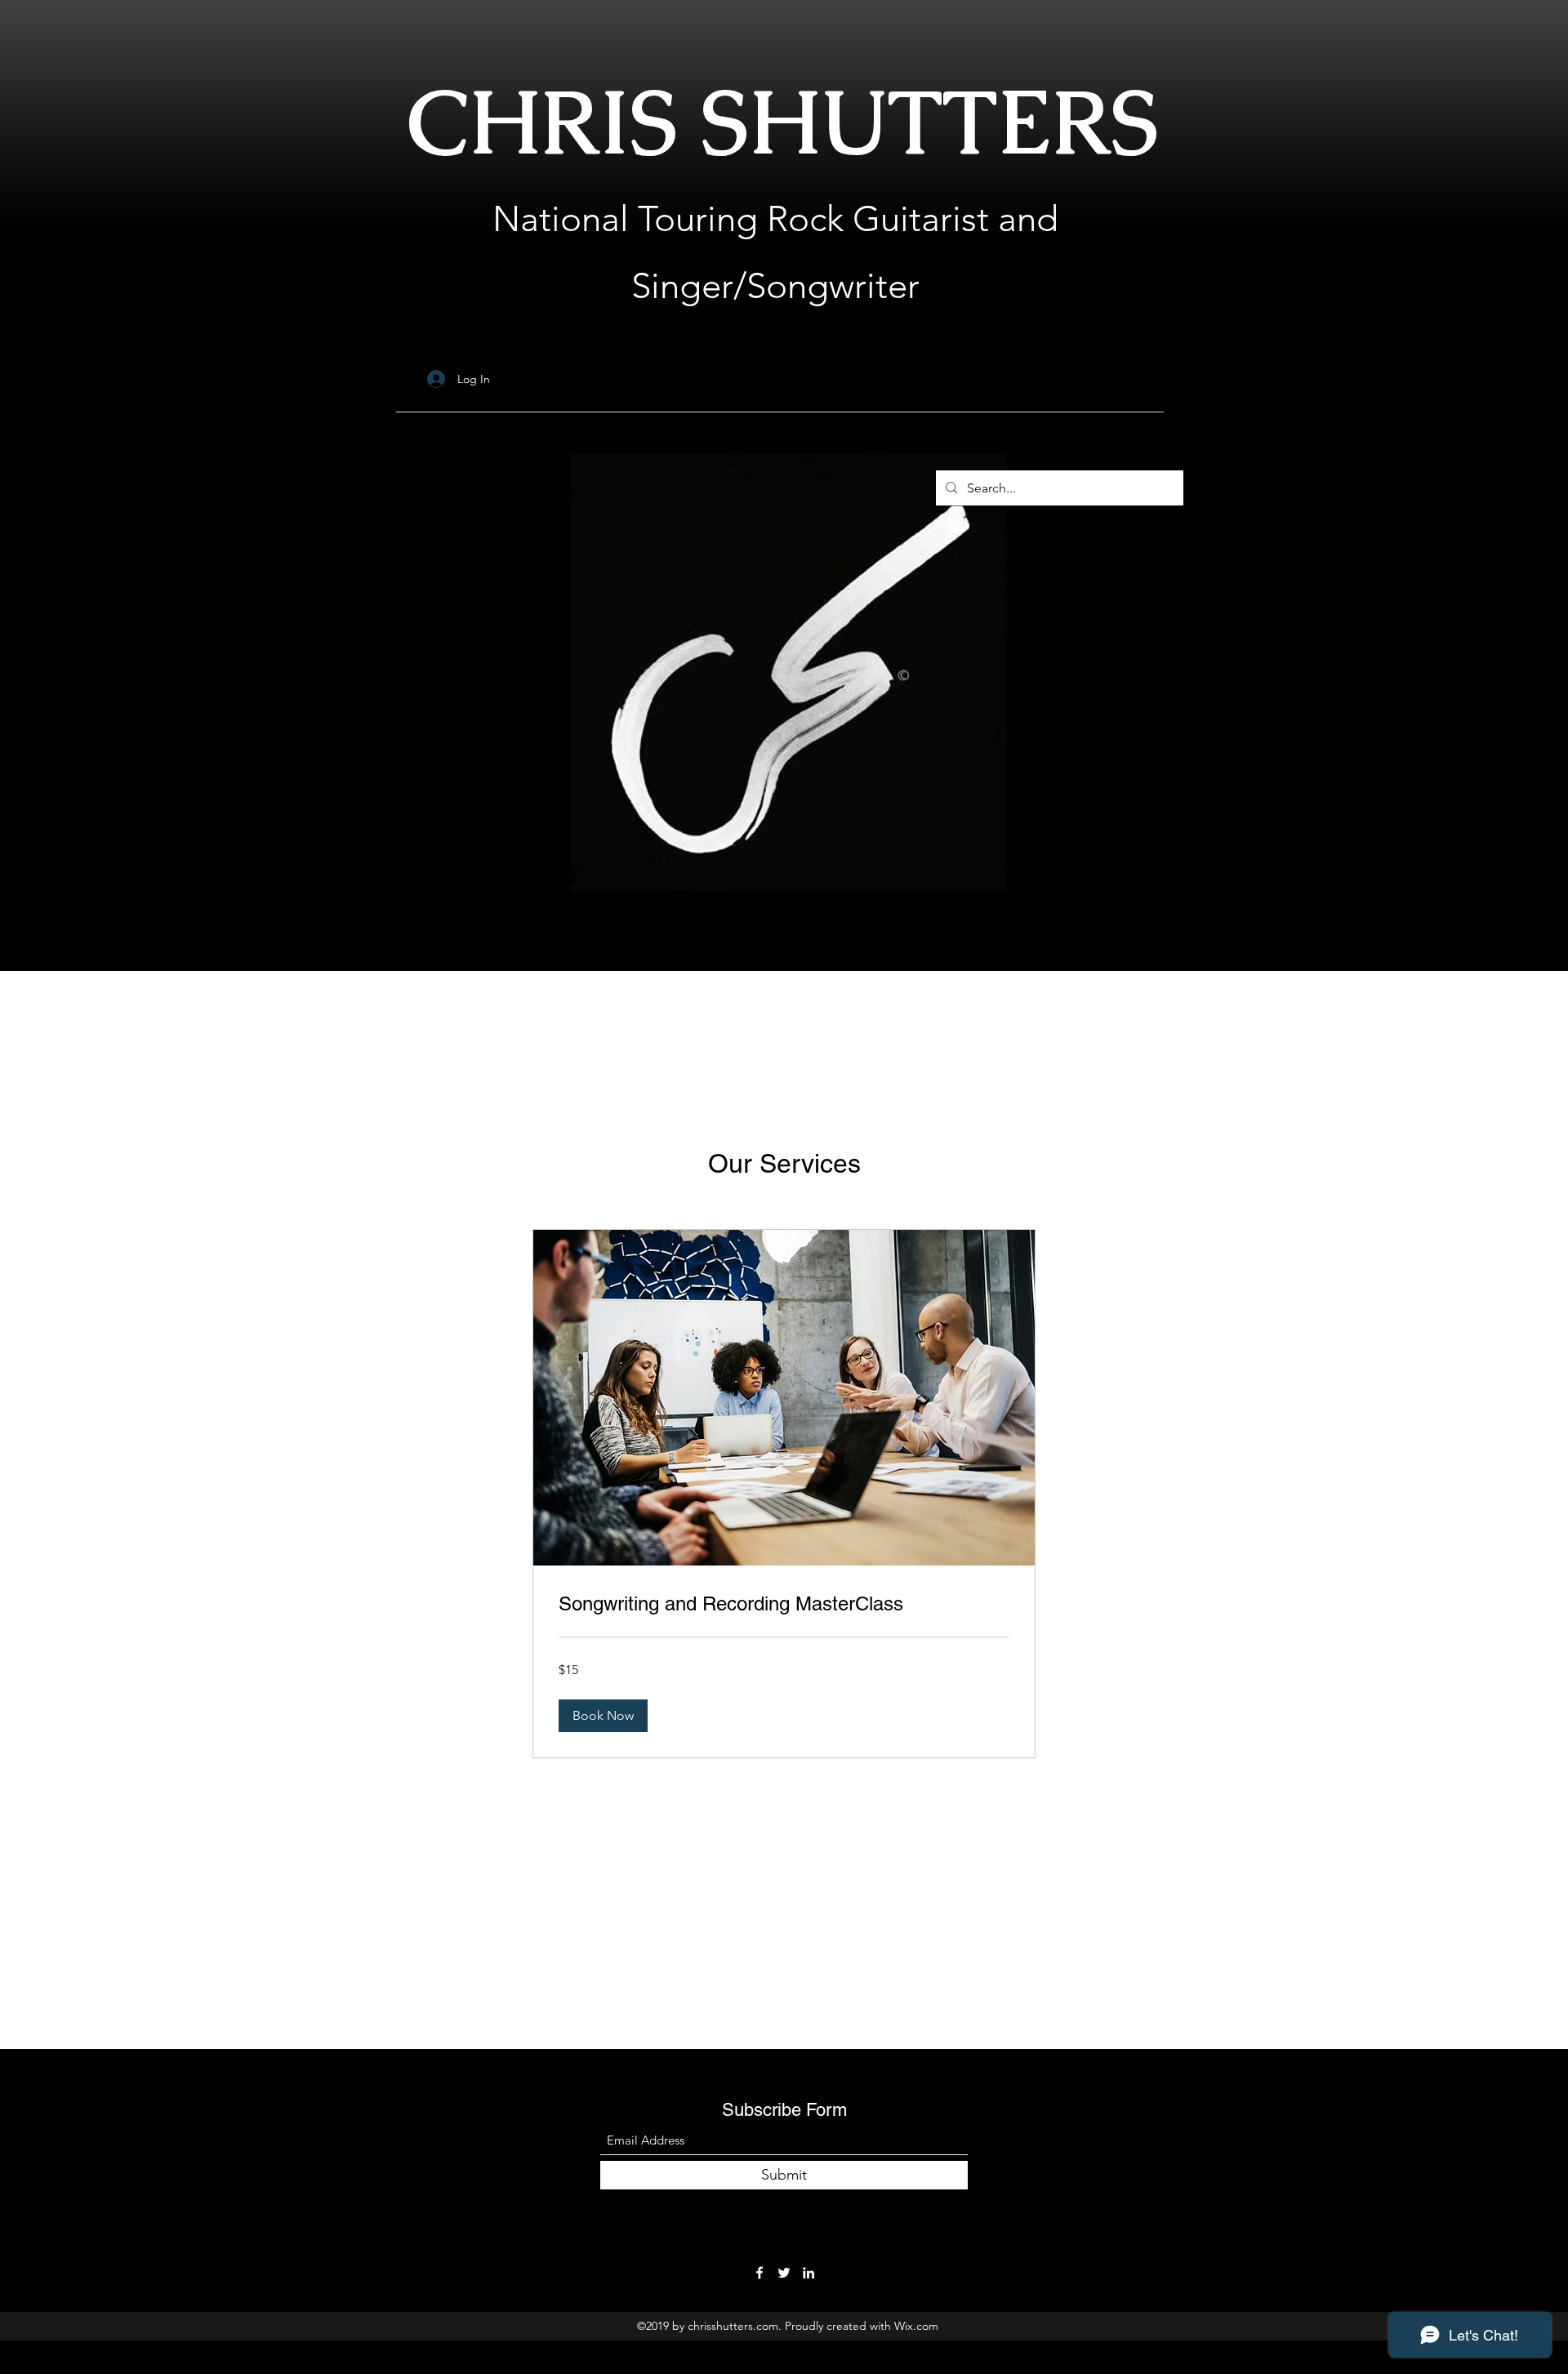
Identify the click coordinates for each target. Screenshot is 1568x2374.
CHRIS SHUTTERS (783, 122)
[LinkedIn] (808, 2273)
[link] (784, 1604)
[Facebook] (759, 2273)
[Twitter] (784, 2273)
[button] (603, 1716)
